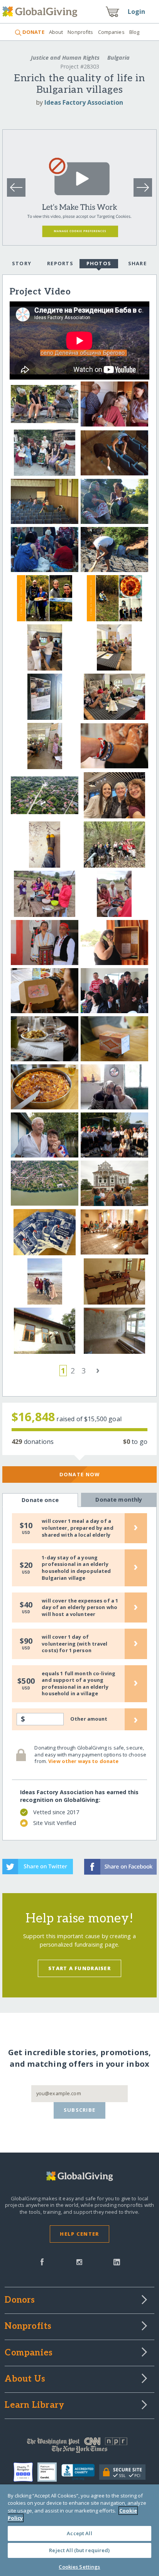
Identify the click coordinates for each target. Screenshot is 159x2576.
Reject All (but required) (79, 2550)
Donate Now (80, 1474)
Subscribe (80, 2110)
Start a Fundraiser (79, 1968)
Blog (134, 32)
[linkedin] (117, 2261)
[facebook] (42, 2261)
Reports (60, 263)
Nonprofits (80, 32)
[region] (79, 2530)
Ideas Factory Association (84, 102)
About (56, 32)
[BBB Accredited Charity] (80, 2472)
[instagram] (79, 2261)
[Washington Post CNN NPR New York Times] (79, 2447)
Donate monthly (119, 1500)
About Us (25, 2379)
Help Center (79, 2234)
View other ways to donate (83, 1761)
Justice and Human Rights (65, 58)
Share (137, 263)
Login (137, 12)
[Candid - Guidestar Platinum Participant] (49, 2472)
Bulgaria (118, 58)
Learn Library (34, 2405)
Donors (20, 2300)
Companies (111, 32)
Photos (99, 263)
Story (22, 263)
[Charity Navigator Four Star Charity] (25, 2472)
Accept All (79, 2533)
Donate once (40, 1500)
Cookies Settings (79, 2567)
